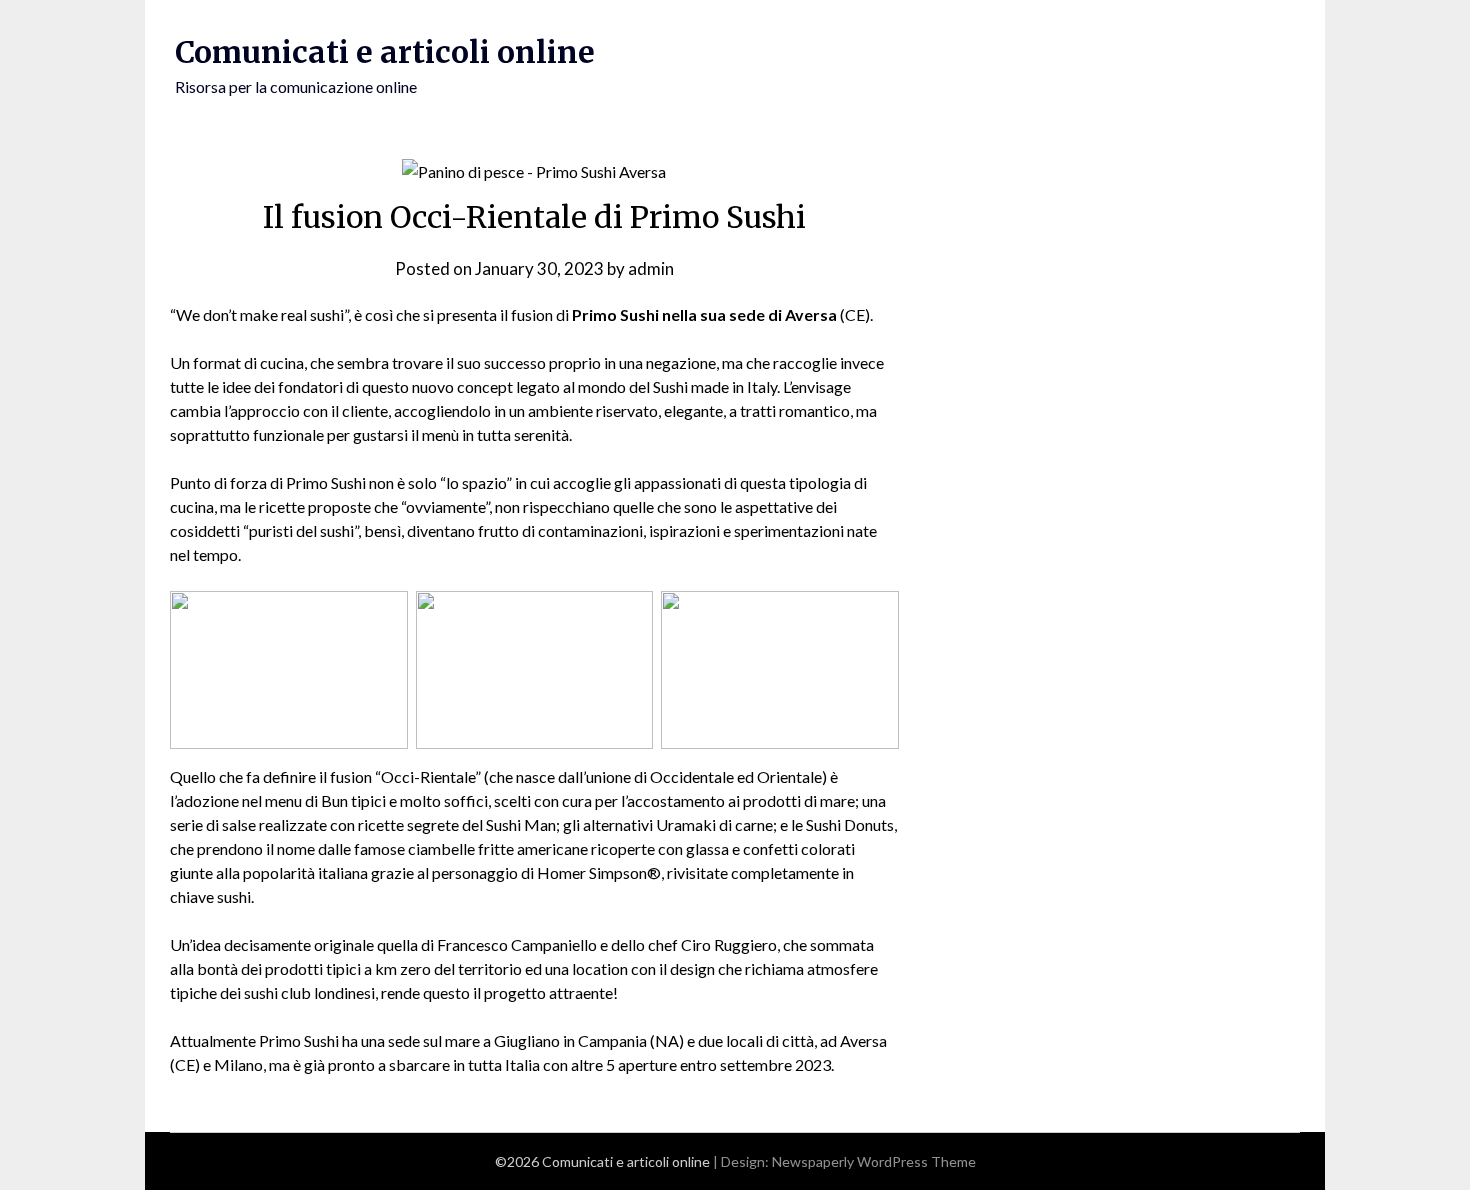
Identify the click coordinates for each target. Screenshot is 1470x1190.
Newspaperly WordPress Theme (874, 1161)
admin (651, 268)
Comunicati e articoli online (385, 52)
